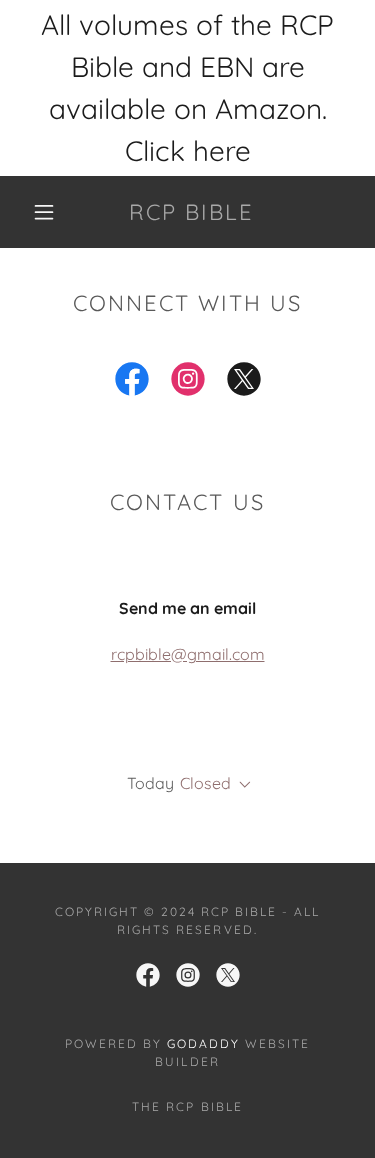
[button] (44, 212)
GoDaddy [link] (203, 1043)
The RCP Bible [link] (187, 1106)
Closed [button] (205, 783)
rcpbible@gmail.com (188, 654)
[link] (191, 212)
